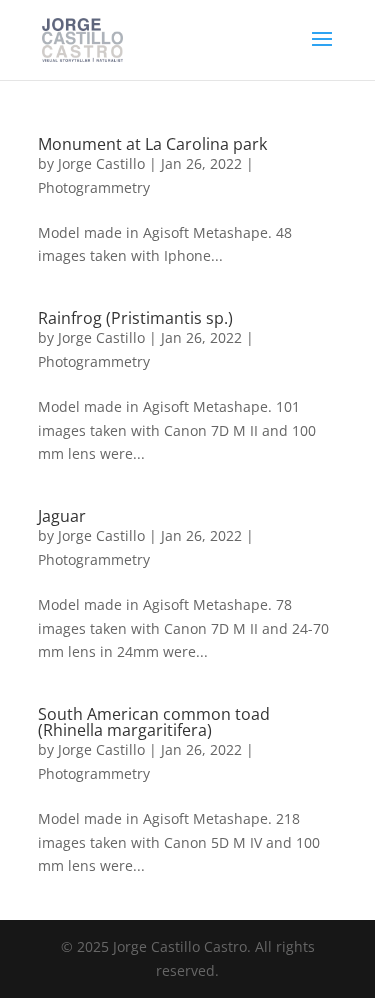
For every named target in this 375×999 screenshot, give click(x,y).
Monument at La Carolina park (152, 144)
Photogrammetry (94, 187)
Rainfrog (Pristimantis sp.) (135, 318)
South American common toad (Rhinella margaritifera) (154, 722)
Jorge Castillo (101, 163)
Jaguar (62, 516)
